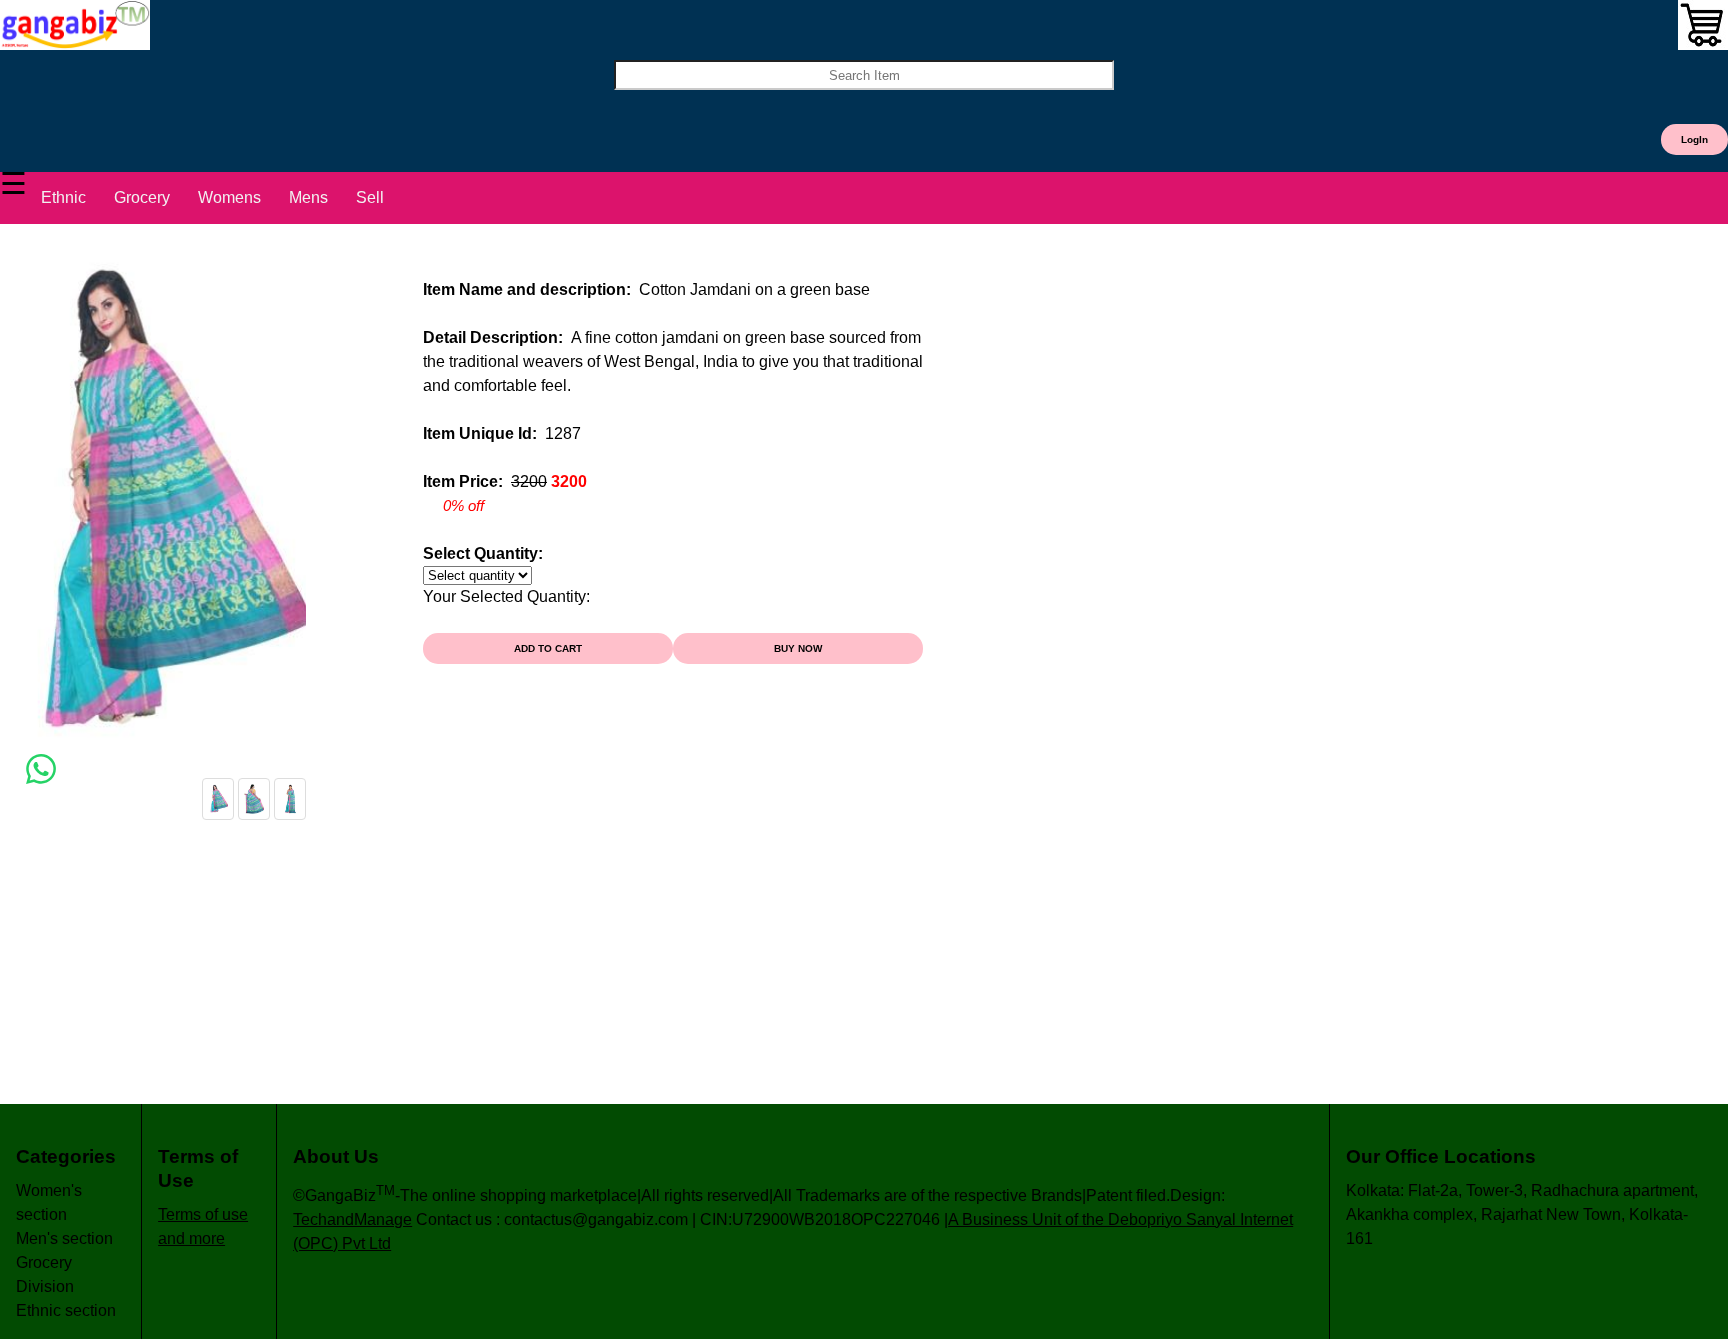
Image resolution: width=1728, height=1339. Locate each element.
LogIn (1694, 139)
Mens (308, 197)
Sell (370, 197)
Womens (229, 197)
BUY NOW (798, 648)
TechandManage (352, 1219)
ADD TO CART (548, 648)
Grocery (142, 197)
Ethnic (63, 197)
